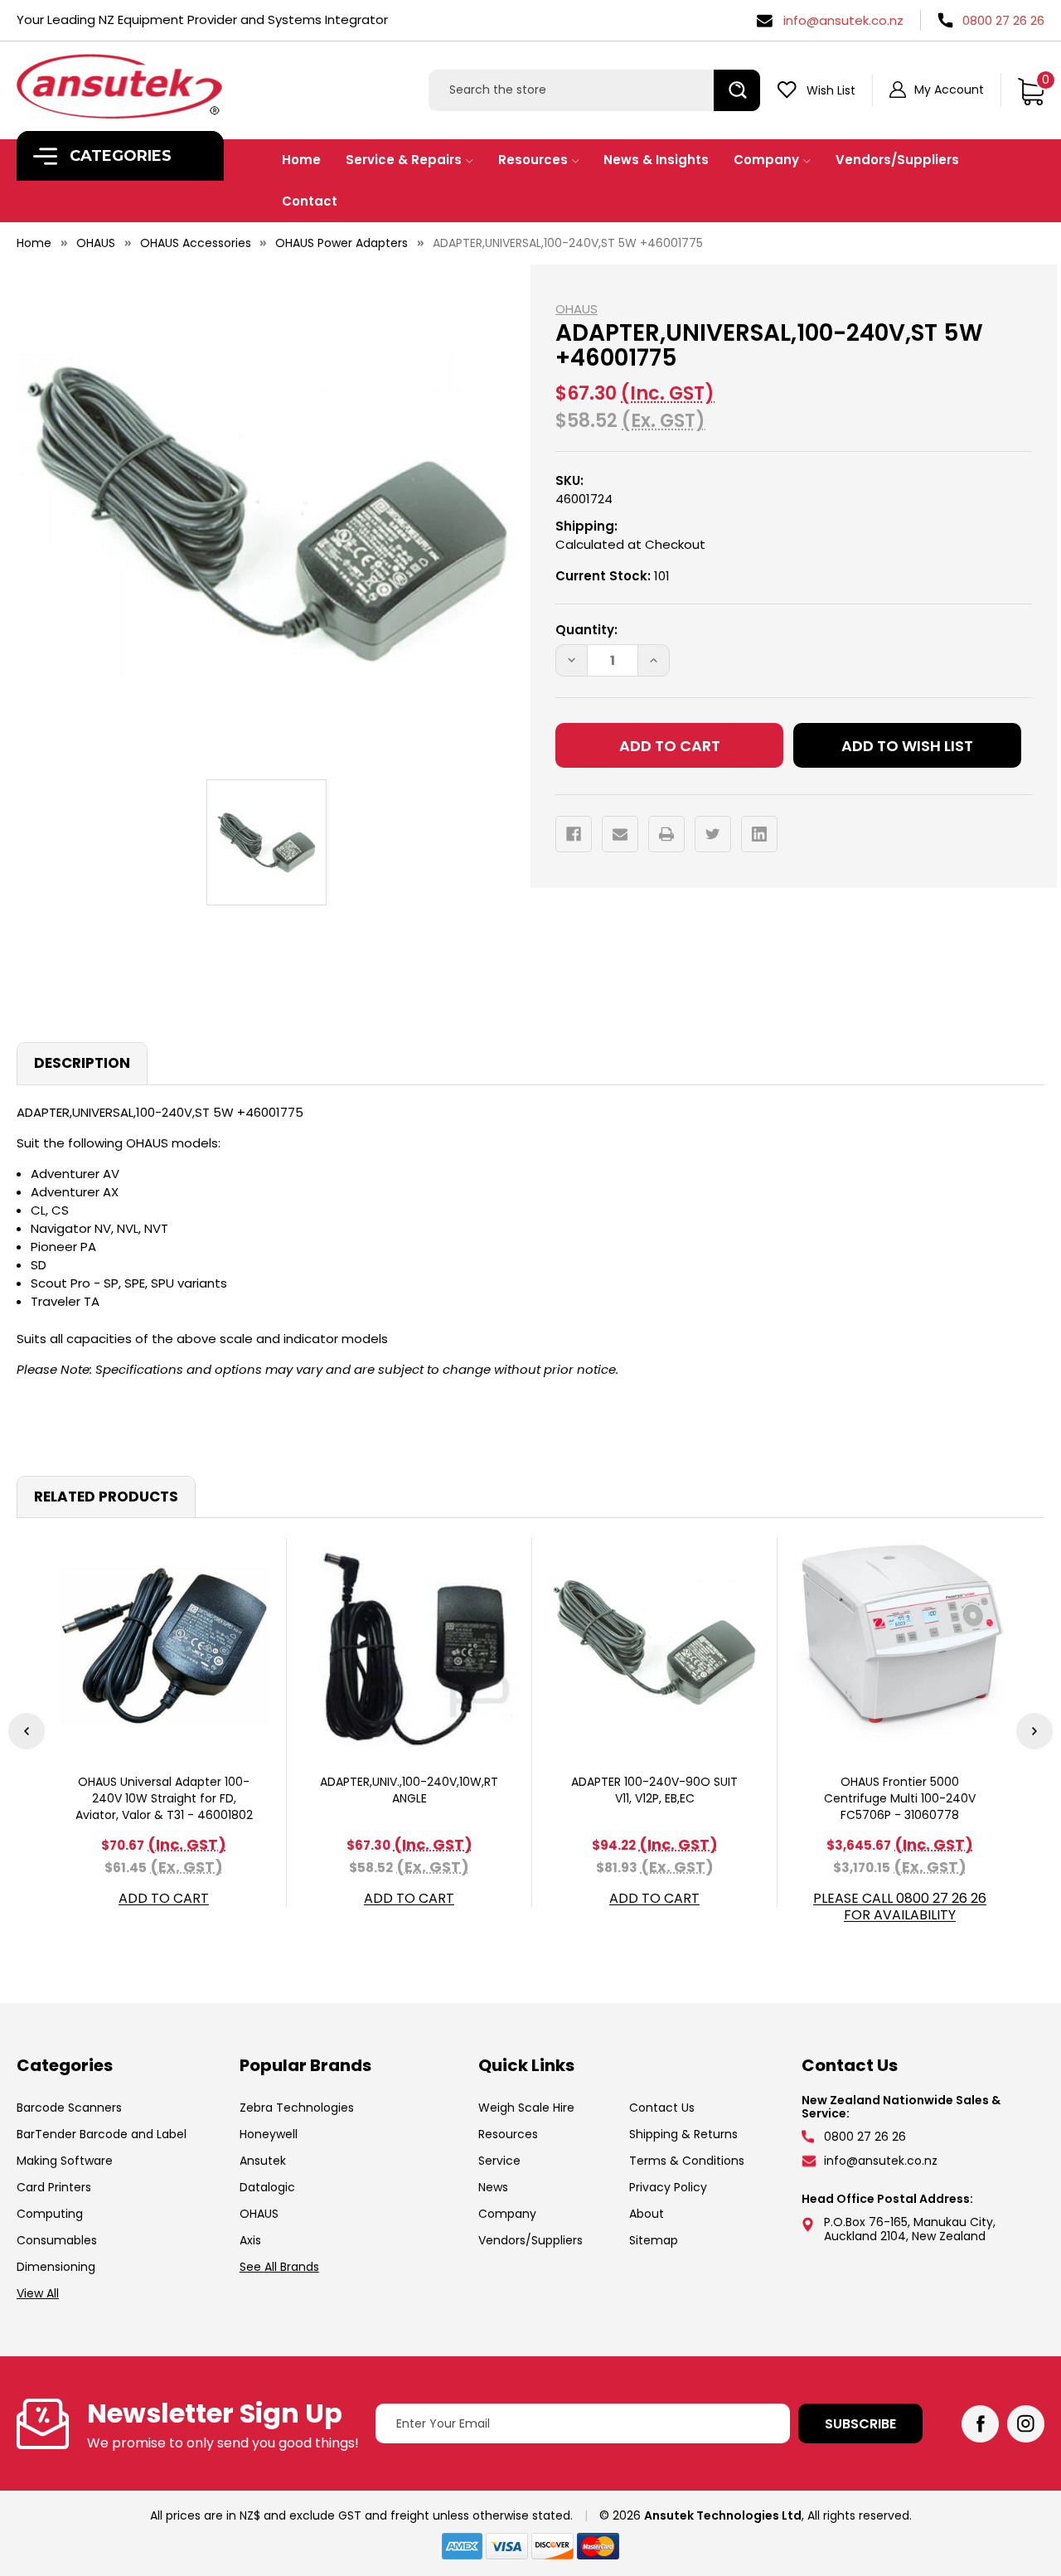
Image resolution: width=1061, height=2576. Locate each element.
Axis (250, 2240)
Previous (27, 1731)
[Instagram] (1026, 2424)
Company (766, 160)
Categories (119, 156)
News (493, 2187)
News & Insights (656, 160)
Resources (533, 160)
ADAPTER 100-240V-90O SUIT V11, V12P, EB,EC (654, 1790)
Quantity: (586, 630)
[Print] (666, 834)
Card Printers (54, 2187)
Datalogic (267, 2187)
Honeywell (269, 2134)
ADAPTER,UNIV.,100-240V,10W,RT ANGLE (409, 1790)
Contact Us (662, 2108)
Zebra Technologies (297, 2108)
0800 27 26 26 (1003, 20)
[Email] (620, 834)
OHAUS (259, 2214)
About (647, 2214)
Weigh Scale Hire (526, 2108)
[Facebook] (574, 834)
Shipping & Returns (683, 2134)
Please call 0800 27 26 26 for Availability (900, 1907)
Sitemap (654, 2240)
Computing (50, 2214)
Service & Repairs (404, 160)
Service (499, 2161)
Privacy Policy (668, 2187)
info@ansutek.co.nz (843, 20)
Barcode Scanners (69, 2108)
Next (1034, 1731)
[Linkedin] (759, 834)
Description (82, 1063)
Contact (310, 201)
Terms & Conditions (687, 2161)
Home (301, 160)
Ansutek (263, 2161)
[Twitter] (713, 834)
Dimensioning (56, 2267)
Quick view (164, 1643)
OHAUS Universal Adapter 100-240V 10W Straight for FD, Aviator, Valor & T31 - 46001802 (164, 1798)
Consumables (57, 2240)
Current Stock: (613, 576)
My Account (949, 90)
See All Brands (279, 2267)
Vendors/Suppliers (897, 160)
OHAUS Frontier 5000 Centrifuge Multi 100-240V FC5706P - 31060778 (900, 1798)
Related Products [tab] (106, 1497)
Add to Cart (164, 1899)
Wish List (831, 90)
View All (38, 2293)
